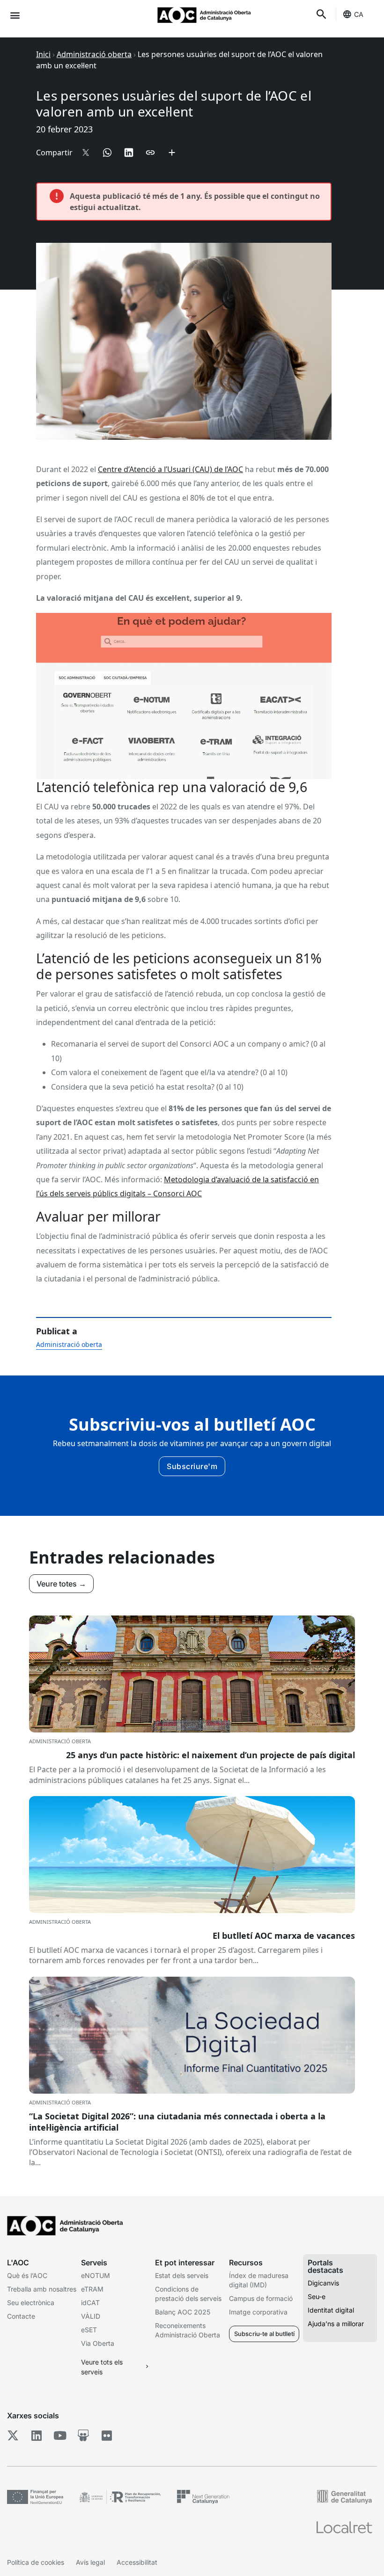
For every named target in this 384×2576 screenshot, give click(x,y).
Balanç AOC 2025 (183, 2312)
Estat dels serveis (182, 2275)
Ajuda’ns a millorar (336, 2324)
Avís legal (90, 2562)
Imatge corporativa (258, 2312)
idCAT (90, 2303)
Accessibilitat (137, 2562)
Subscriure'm (192, 1466)
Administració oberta (94, 54)
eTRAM (92, 2289)
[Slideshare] (83, 2436)
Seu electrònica (31, 2303)
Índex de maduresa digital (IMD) (259, 2280)
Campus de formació (261, 2298)
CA (359, 14)
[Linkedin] (36, 2436)
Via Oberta (98, 2343)
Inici (43, 54)
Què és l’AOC (27, 2275)
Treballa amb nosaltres (42, 2289)
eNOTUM (96, 2275)
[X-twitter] (13, 2436)
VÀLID (91, 2316)
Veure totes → (61, 1584)
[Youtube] (60, 2436)
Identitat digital (331, 2310)
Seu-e (317, 2296)
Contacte (21, 2316)
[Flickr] (107, 2436)
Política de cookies (36, 2562)
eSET (89, 2330)
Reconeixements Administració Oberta (188, 2330)
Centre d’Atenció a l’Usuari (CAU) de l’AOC (170, 469)
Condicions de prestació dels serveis (188, 2294)
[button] (15, 15)
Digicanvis (323, 2283)
